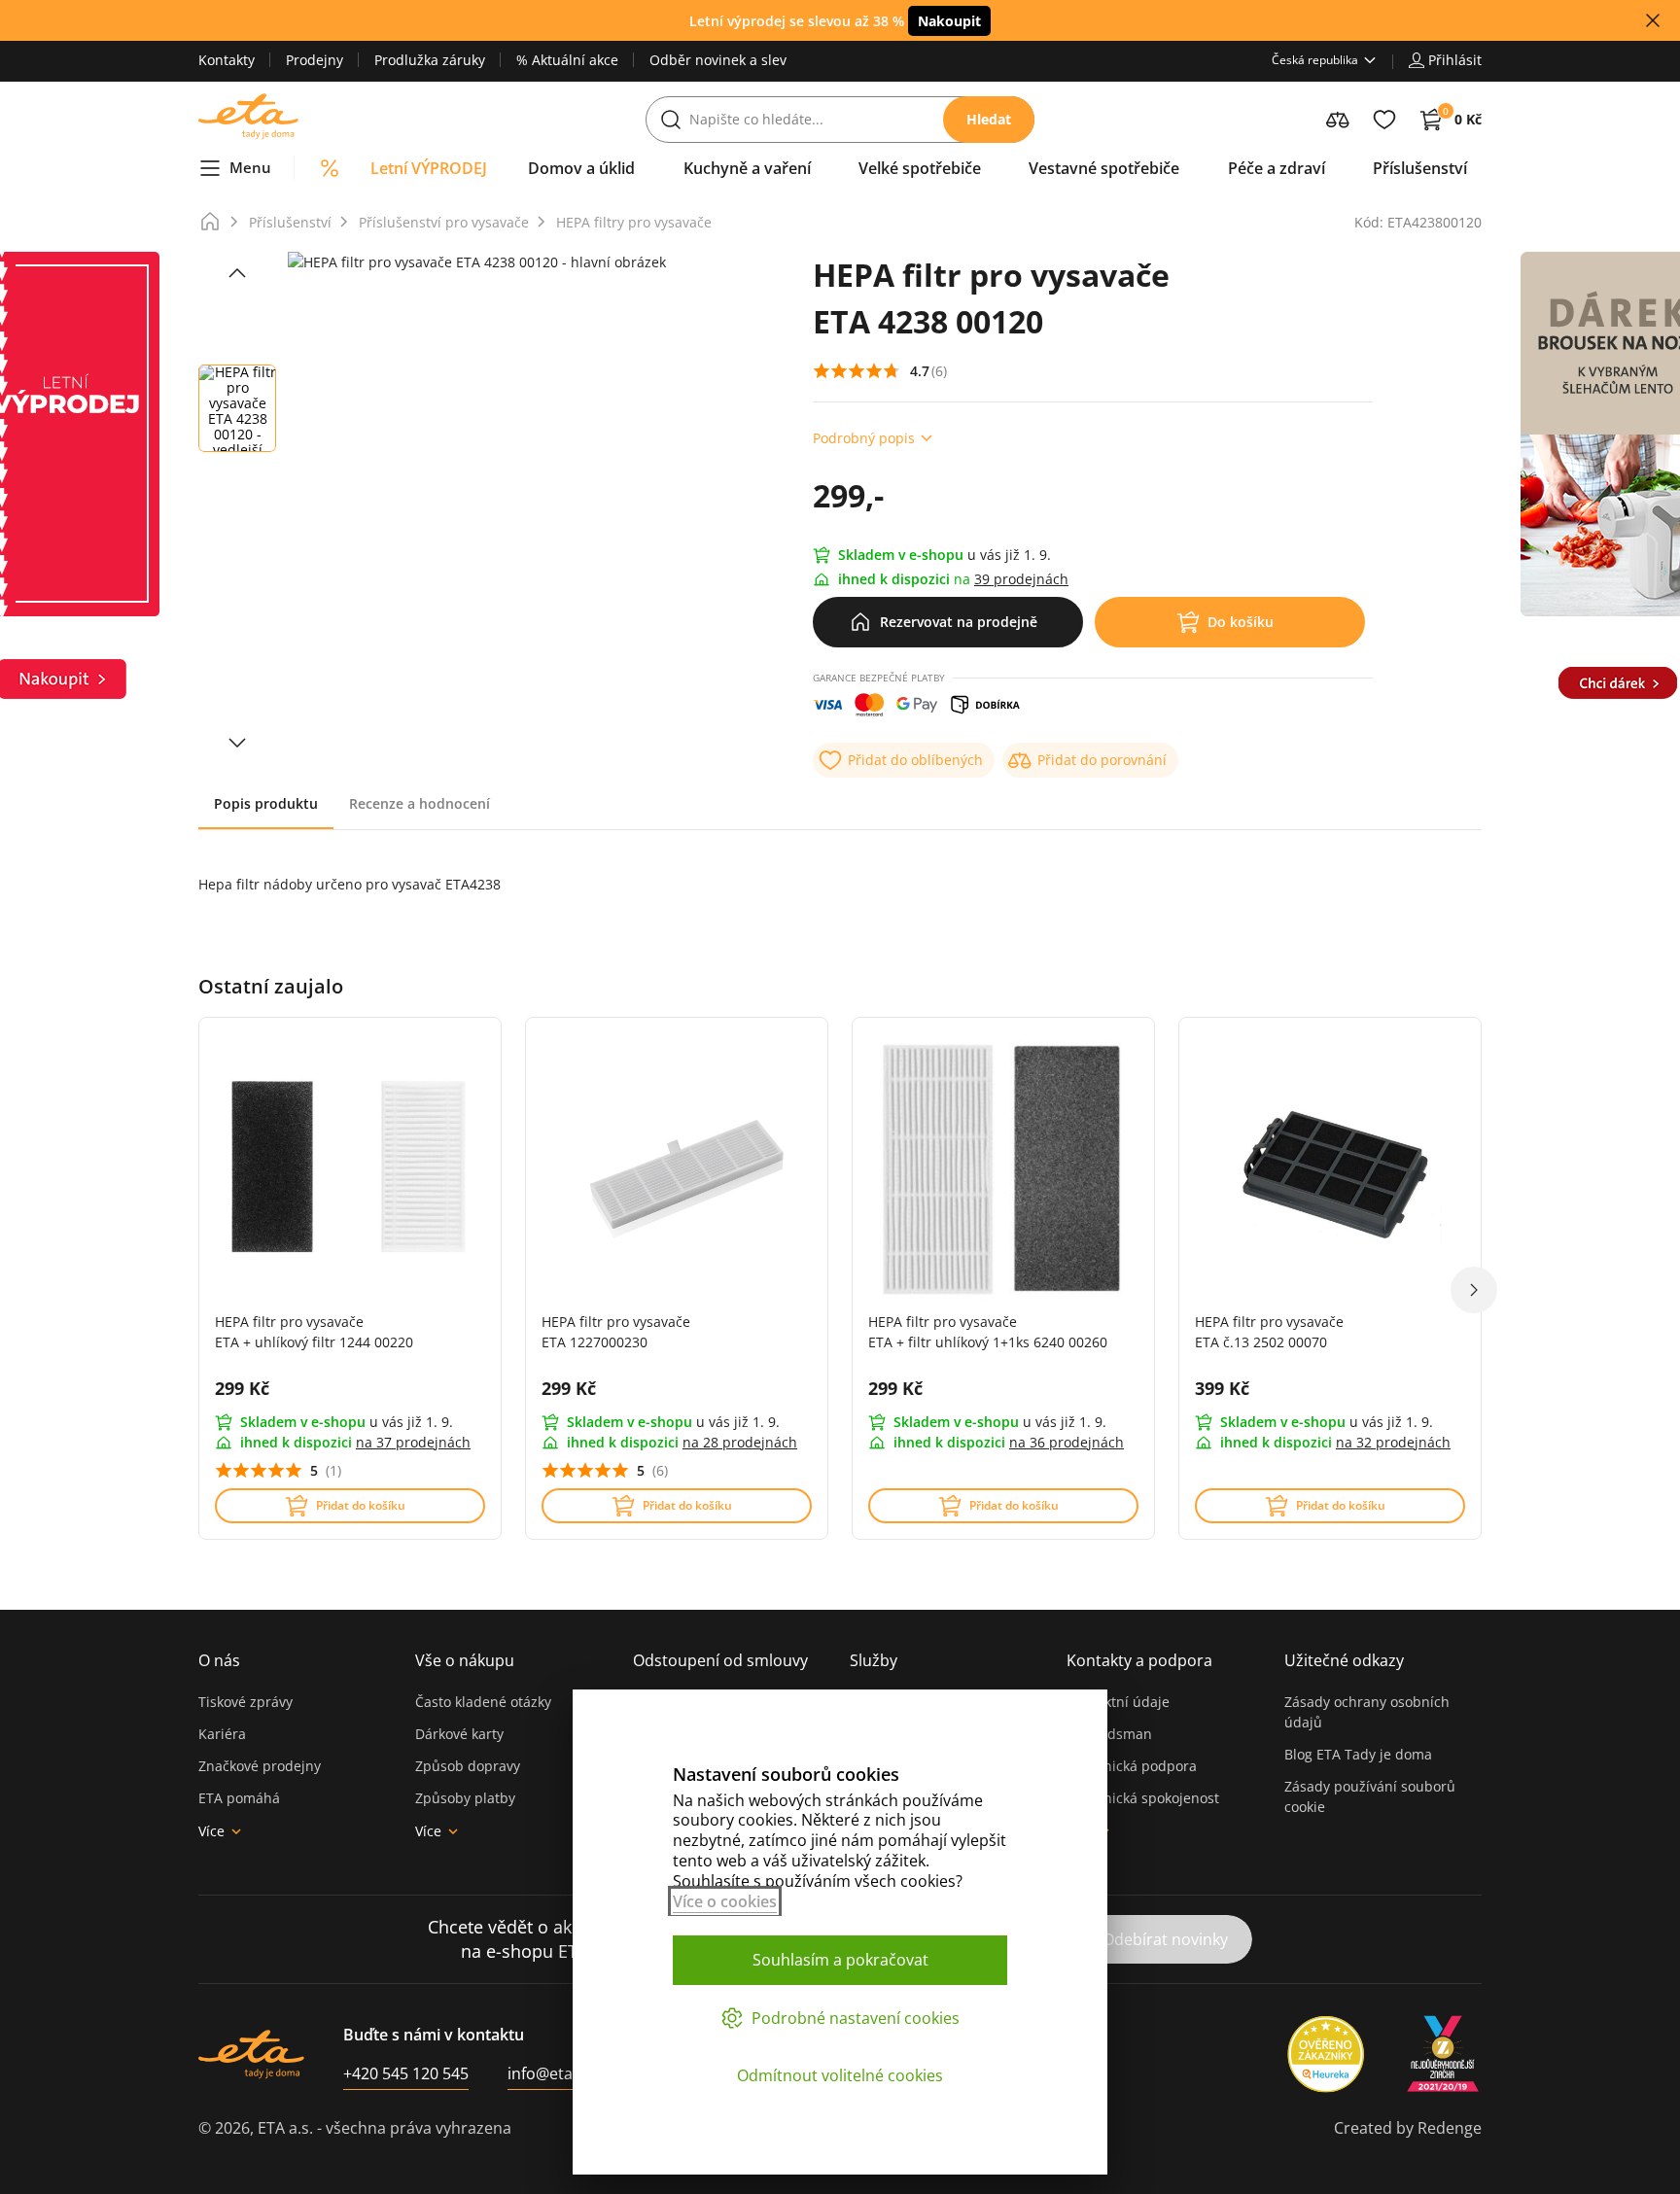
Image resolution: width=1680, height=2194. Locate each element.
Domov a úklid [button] (581, 168)
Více (211, 1831)
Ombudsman (1109, 1734)
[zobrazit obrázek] (237, 273)
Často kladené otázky (483, 1702)
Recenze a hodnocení (420, 803)
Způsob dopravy (468, 1766)
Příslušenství (290, 222)
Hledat (989, 119)
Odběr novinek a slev (718, 60)
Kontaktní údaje (1118, 1702)
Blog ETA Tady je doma (1358, 1754)
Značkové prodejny (260, 1766)
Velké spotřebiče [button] (920, 168)
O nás (219, 1660)
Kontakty (227, 60)
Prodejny (315, 60)
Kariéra (222, 1734)
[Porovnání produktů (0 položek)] (1338, 120)
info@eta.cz (550, 2073)
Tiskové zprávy (245, 1702)
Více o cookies (725, 1901)
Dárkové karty (459, 1734)
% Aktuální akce (567, 60)
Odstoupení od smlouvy (720, 1660)
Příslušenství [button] (1420, 168)
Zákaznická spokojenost (1143, 1798)
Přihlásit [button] (1455, 60)
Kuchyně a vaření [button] (747, 168)
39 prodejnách (1021, 579)
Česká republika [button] (1315, 60)
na (413, 1442)
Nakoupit (949, 21)
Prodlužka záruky (430, 60)
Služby (874, 1660)
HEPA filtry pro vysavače (634, 222)
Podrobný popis (864, 438)
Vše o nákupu (465, 1660)
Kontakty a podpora (1139, 1660)
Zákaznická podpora (1132, 1766)
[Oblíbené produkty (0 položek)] (1384, 120)
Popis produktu (266, 803)
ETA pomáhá (239, 1798)
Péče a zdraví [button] (1277, 168)
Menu (250, 167)
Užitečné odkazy (1344, 1660)
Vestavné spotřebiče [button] (1104, 168)
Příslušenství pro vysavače (444, 222)
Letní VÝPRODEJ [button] (429, 168)
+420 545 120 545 (406, 2073)
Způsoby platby (465, 1798)
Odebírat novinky (1165, 1939)
